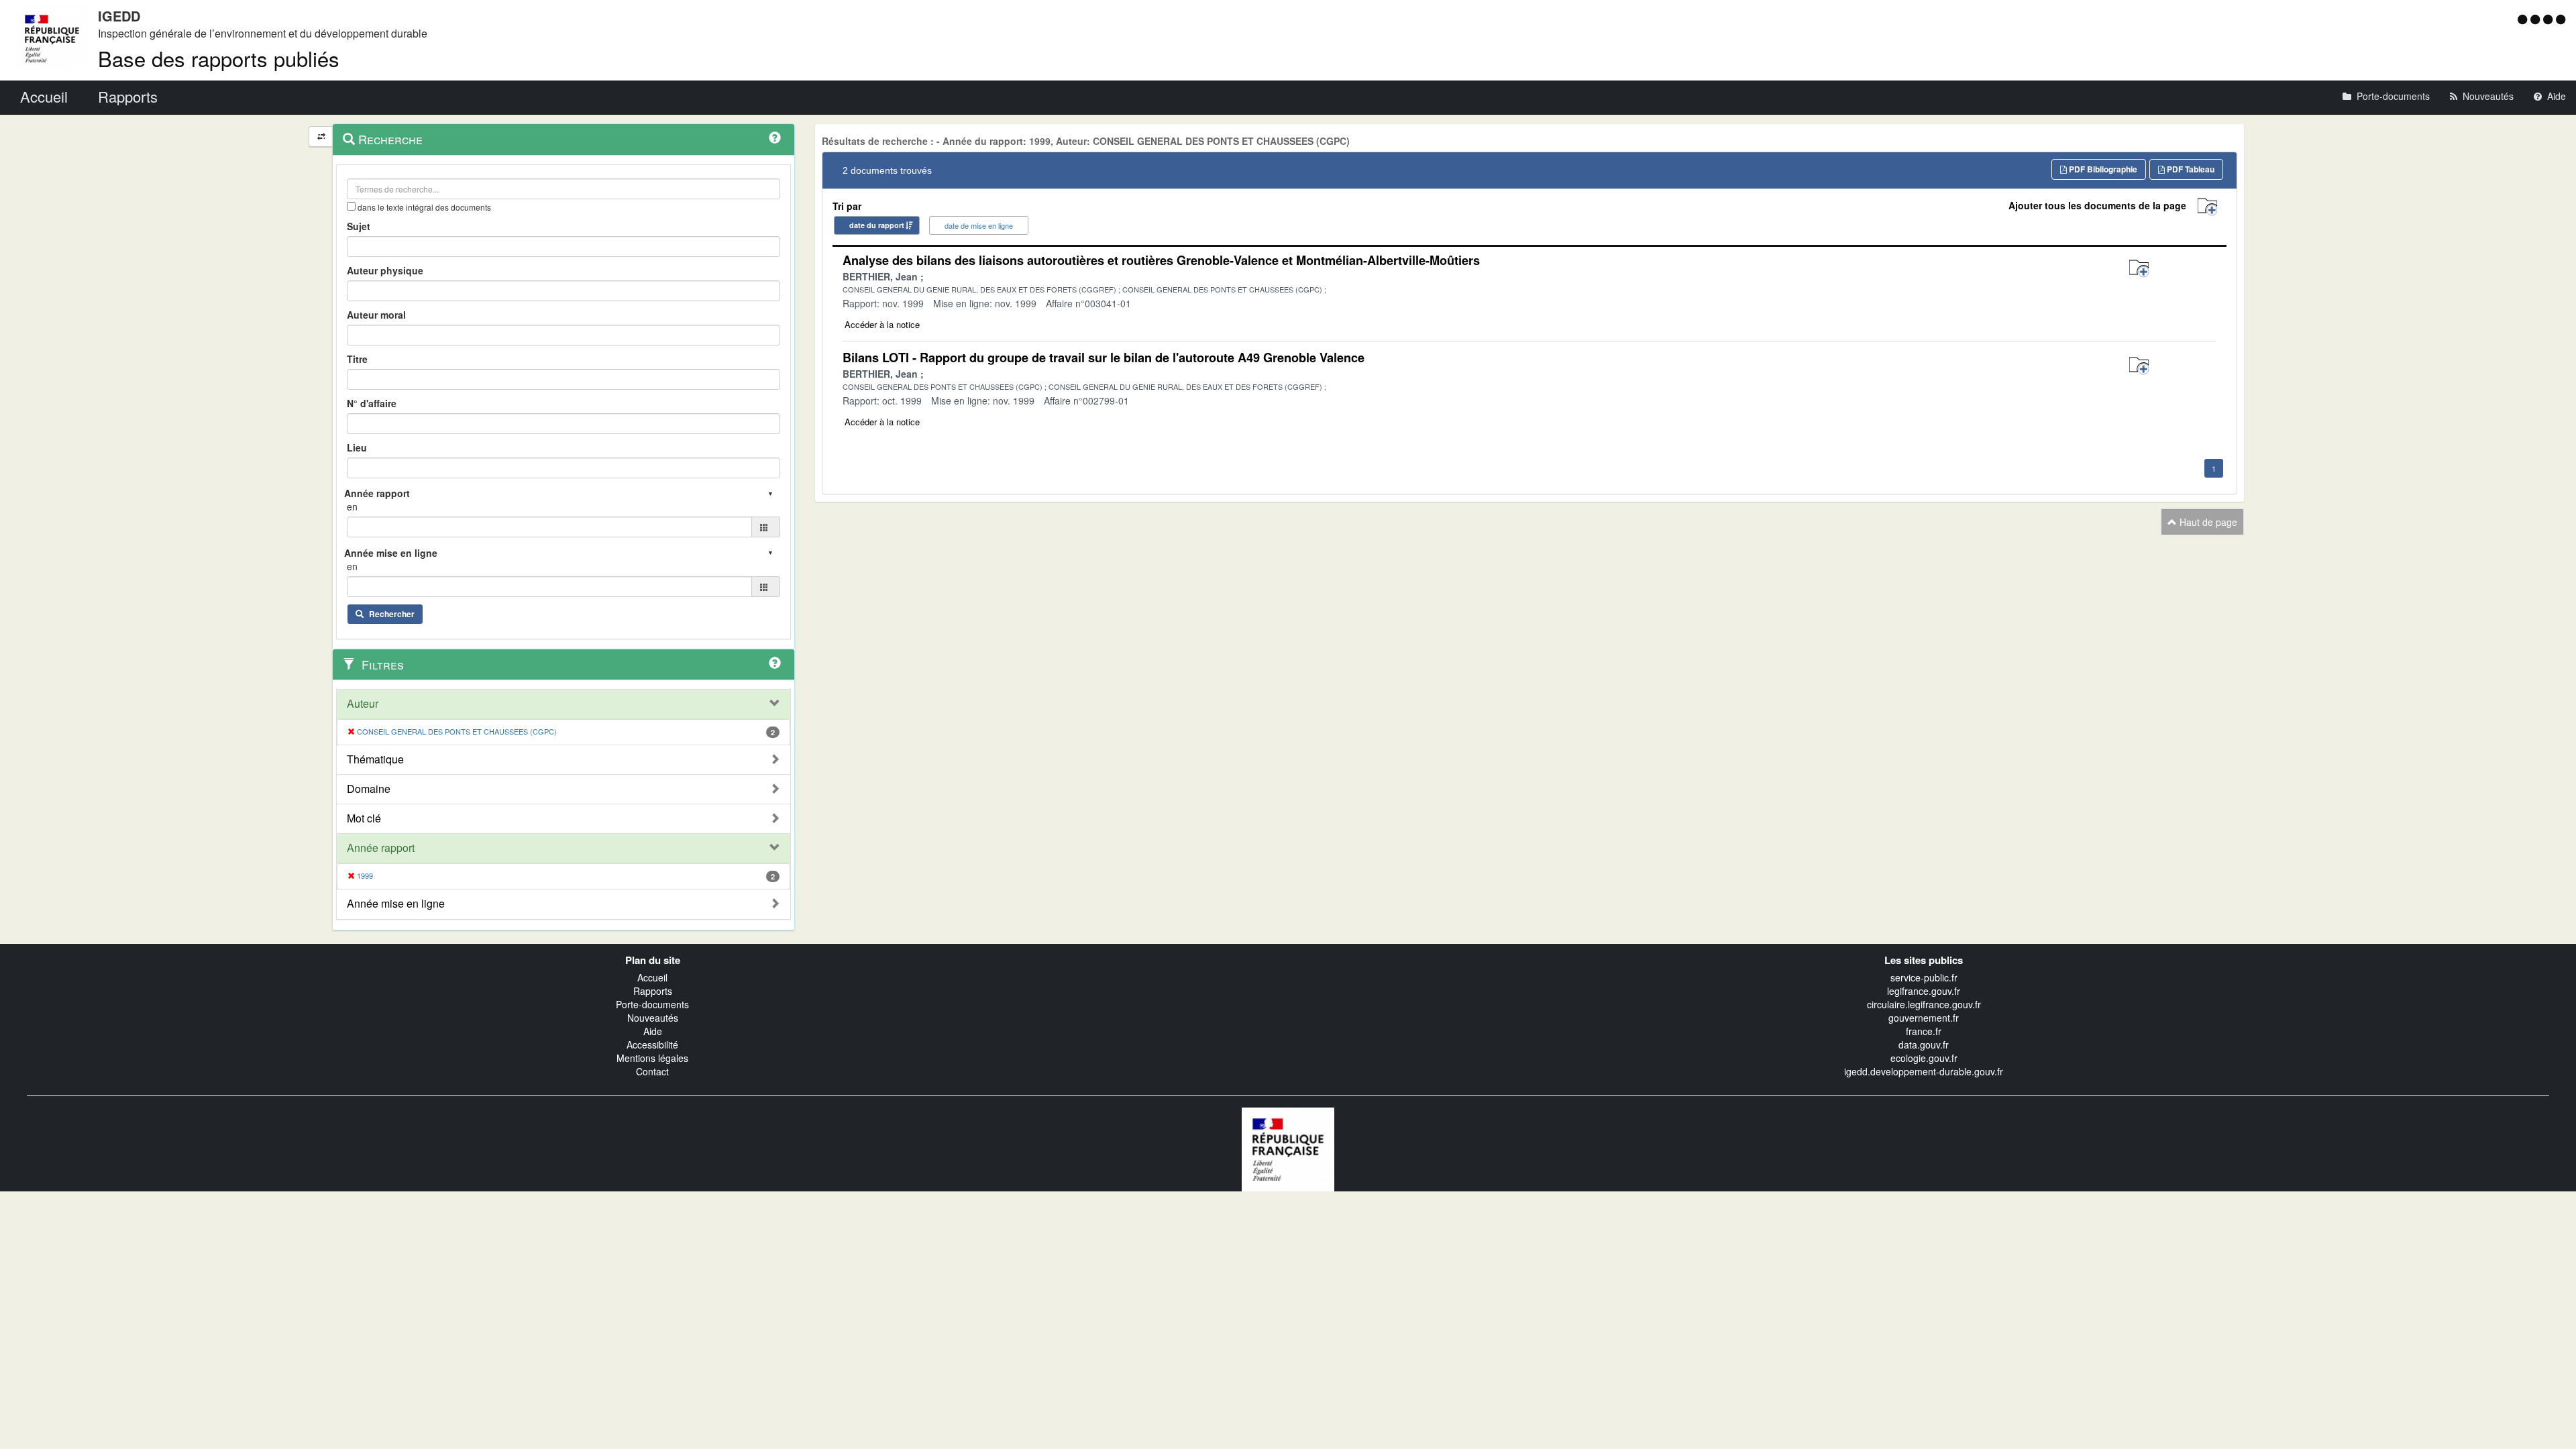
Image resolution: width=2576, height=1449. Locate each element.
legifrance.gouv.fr (1924, 991)
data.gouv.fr (1924, 1044)
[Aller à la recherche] (2550, 19)
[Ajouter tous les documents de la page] (2207, 207)
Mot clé (364, 818)
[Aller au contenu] (2537, 19)
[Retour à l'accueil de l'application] (1288, 1148)
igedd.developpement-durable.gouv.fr (1924, 1071)
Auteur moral (376, 315)
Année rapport (381, 848)
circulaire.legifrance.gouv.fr (1924, 1004)
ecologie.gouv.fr (1924, 1058)
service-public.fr (1924, 977)
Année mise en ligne (396, 904)
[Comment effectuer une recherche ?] (775, 138)
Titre (357, 359)
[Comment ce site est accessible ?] (2524, 19)
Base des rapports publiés (219, 58)
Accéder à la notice (882, 324)
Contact (652, 1071)
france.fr (1924, 1031)
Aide (653, 1031)
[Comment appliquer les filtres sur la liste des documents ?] (775, 663)
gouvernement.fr (1924, 1018)
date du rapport (877, 225)
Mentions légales (652, 1058)
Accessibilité (652, 1044)
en (352, 506)
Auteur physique (385, 270)
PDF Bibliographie (2102, 169)
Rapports (653, 991)
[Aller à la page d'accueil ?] (2561, 19)
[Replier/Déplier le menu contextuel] (321, 137)
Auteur (363, 704)
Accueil (652, 977)
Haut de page (2207, 522)
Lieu (357, 447)
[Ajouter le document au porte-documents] (2139, 269)
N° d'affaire (372, 403)
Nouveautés (653, 1018)
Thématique (375, 759)
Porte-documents (652, 1004)
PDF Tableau (2190, 169)
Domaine (369, 789)
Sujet (359, 226)
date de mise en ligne (979, 225)
